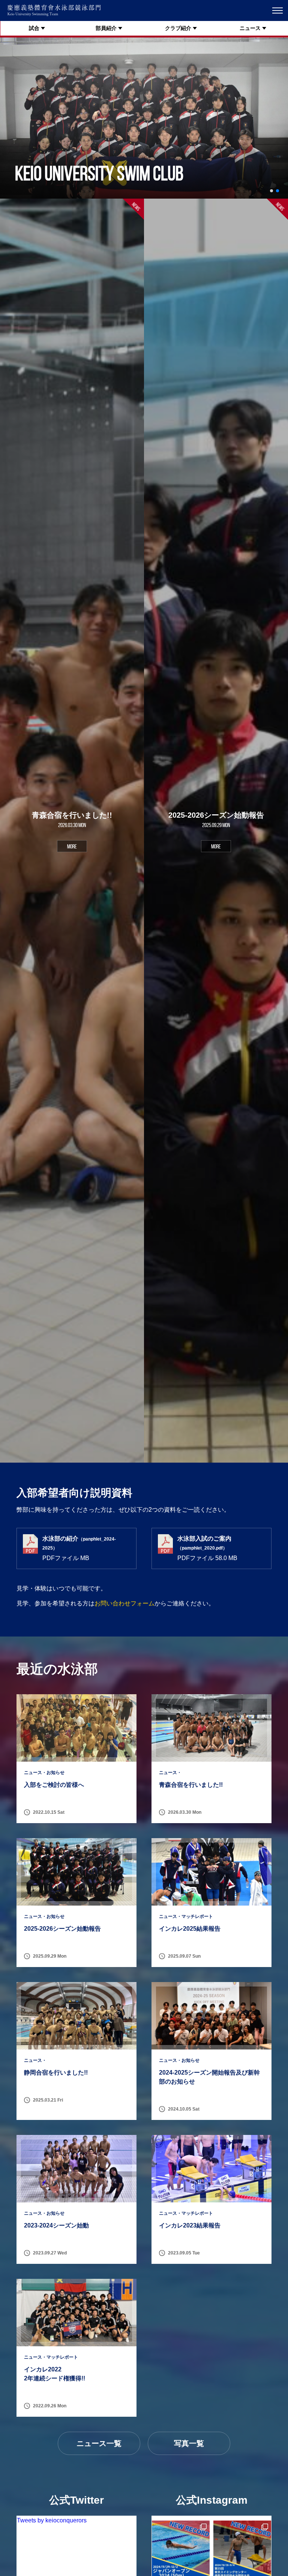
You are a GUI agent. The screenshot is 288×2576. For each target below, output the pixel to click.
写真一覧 (189, 2443)
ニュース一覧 (99, 2443)
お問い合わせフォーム (124, 1603)
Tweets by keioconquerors (52, 2520)
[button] (271, 191)
